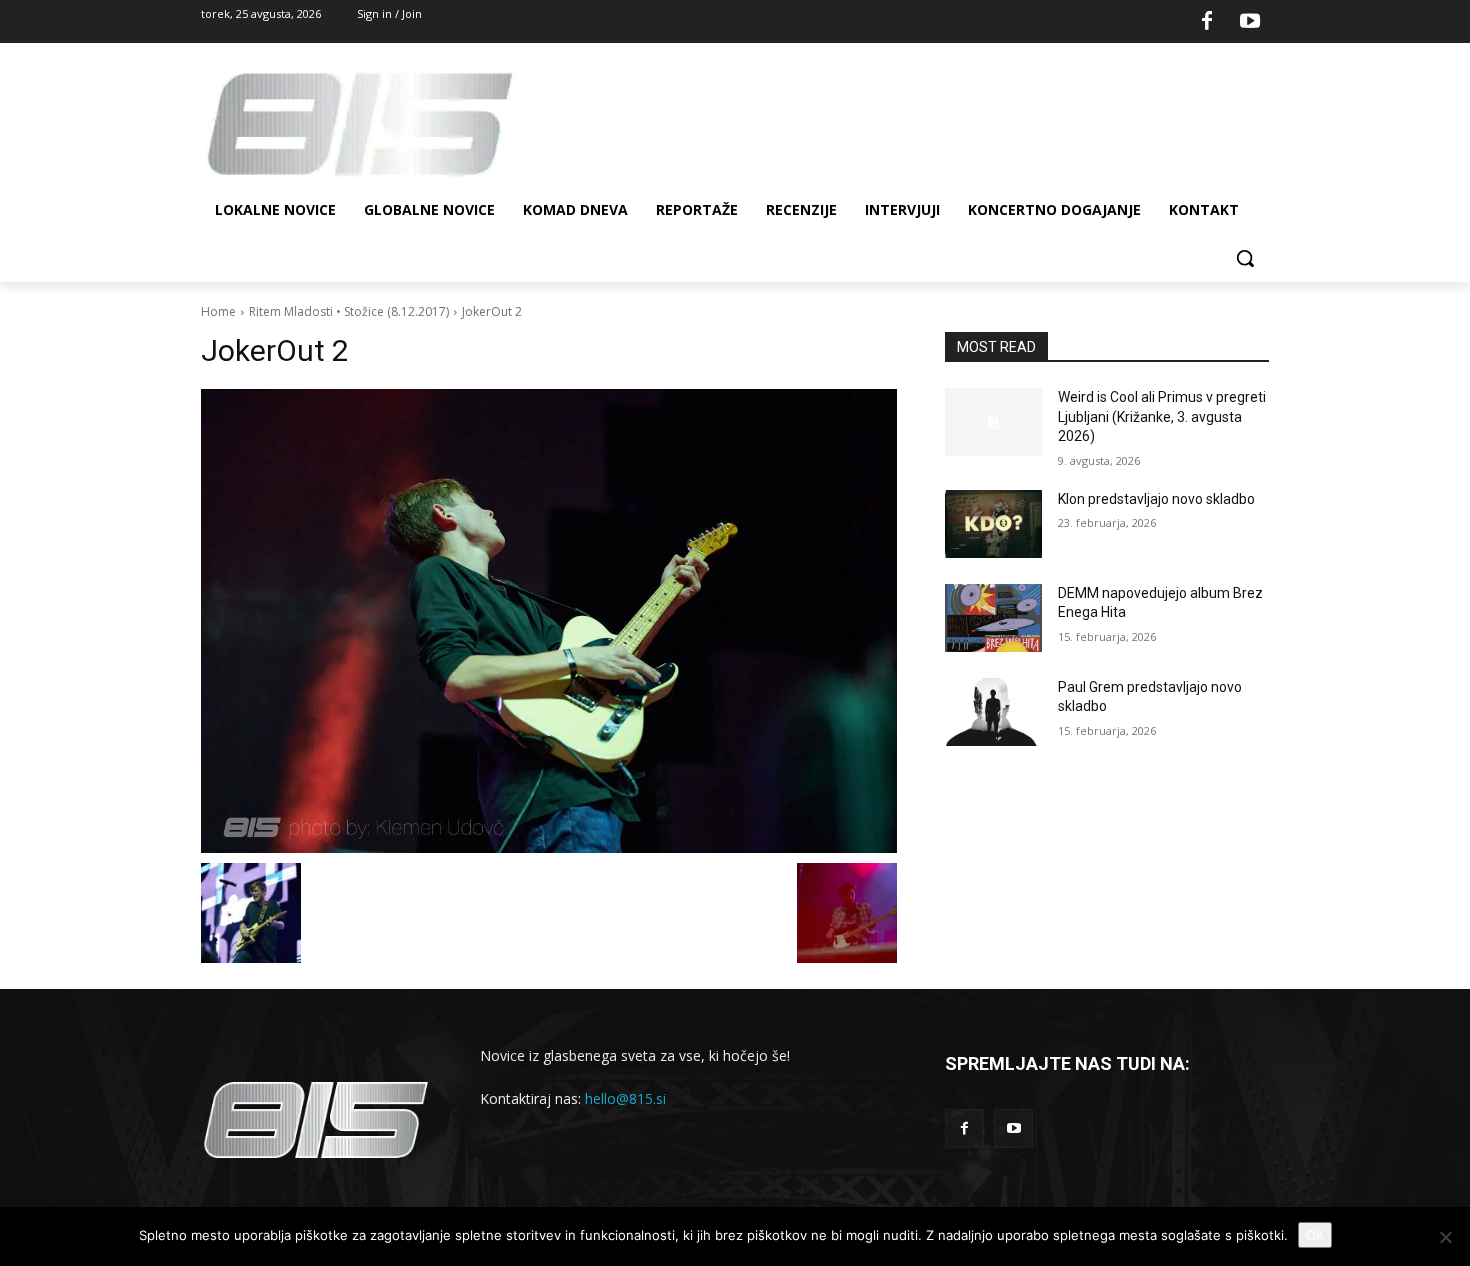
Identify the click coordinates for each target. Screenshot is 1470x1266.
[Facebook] (1207, 22)
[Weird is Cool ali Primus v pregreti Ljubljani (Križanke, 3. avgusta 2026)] (993, 422)
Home (218, 311)
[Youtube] (1250, 22)
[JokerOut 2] (549, 621)
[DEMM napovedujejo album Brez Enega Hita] (993, 618)
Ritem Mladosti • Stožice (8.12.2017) (349, 311)
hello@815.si (625, 1098)
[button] (1245, 258)
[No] (1445, 1237)
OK (1315, 1235)
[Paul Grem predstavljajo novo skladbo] (993, 712)
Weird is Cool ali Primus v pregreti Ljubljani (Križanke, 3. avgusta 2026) (1162, 416)
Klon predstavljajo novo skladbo (1156, 499)
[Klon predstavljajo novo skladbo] (993, 524)
